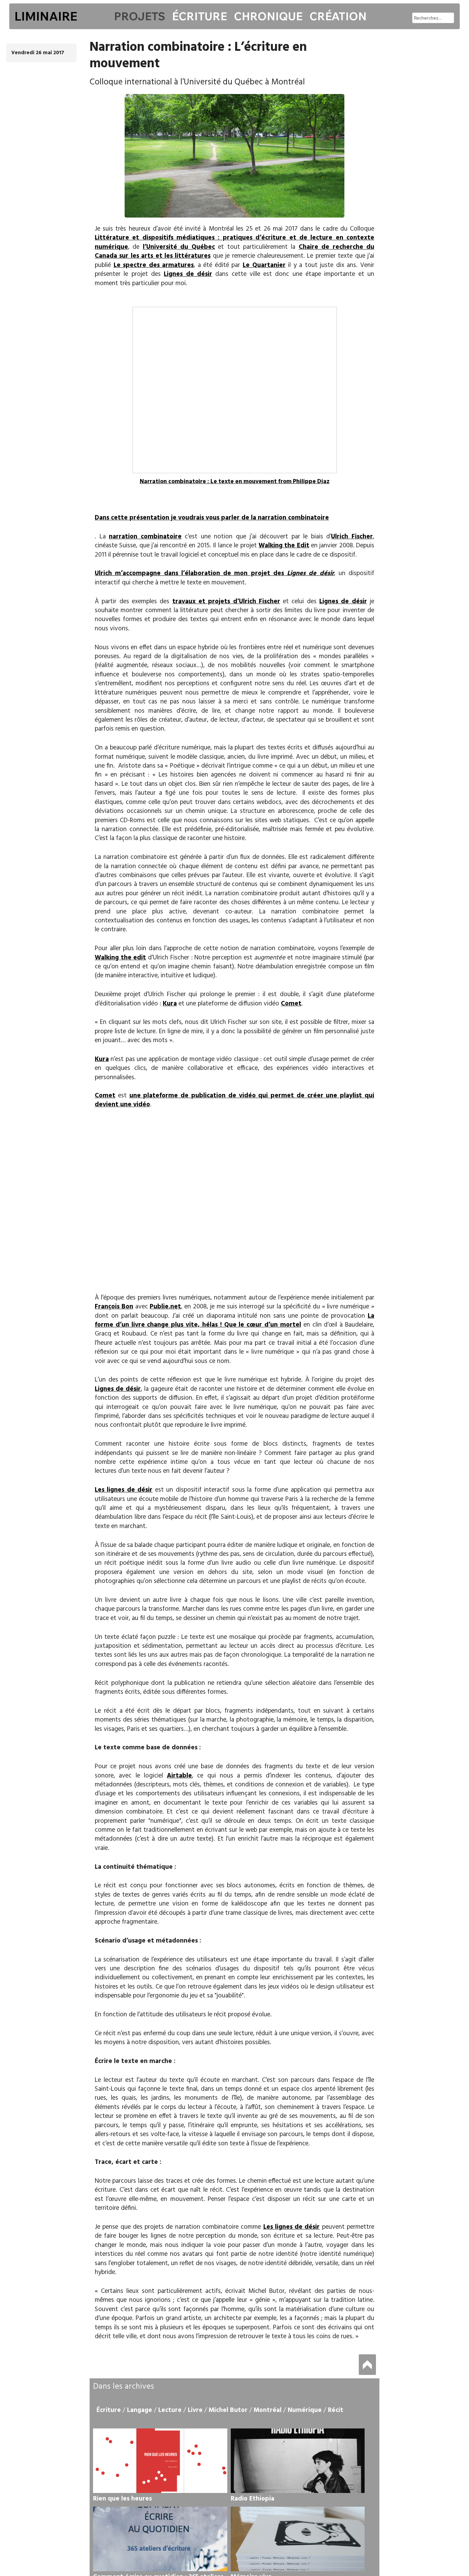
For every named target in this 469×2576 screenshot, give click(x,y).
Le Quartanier (264, 265)
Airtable (179, 1776)
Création (338, 16)
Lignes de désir (188, 274)
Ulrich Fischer (352, 537)
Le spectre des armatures (154, 265)
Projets (140, 16)
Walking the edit (120, 958)
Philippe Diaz (311, 482)
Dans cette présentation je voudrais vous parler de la (176, 518)
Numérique (305, 2410)
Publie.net (165, 1307)
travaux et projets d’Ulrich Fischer (226, 602)
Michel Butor (228, 2410)
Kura (170, 1004)
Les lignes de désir (124, 1490)
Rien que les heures (122, 2499)
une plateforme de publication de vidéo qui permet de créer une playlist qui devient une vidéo (235, 1100)
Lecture (170, 2410)
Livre (195, 2410)
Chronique (268, 16)
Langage (140, 2410)
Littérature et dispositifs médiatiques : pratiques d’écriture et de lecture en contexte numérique (235, 242)
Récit (336, 2410)
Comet (291, 1004)
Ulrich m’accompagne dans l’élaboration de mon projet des (214, 573)
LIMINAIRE (46, 16)
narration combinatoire (293, 518)
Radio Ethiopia (253, 2499)
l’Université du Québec (179, 247)
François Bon (114, 1307)
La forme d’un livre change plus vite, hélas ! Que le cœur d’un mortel (235, 1320)
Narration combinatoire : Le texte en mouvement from (216, 482)
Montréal (268, 2410)
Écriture (199, 16)
